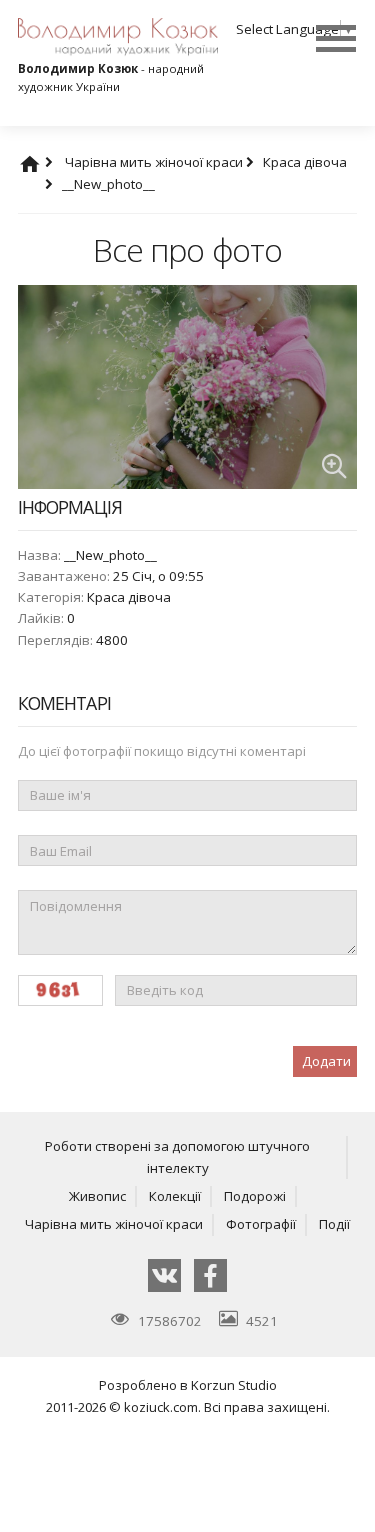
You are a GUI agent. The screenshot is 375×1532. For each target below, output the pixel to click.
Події (334, 1224)
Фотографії (261, 1224)
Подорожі (255, 1196)
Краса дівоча (129, 597)
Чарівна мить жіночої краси (155, 162)
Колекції (175, 1196)
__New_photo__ (108, 184)
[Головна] (49, 162)
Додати (326, 1061)
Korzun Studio (234, 1385)
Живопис (97, 1196)
